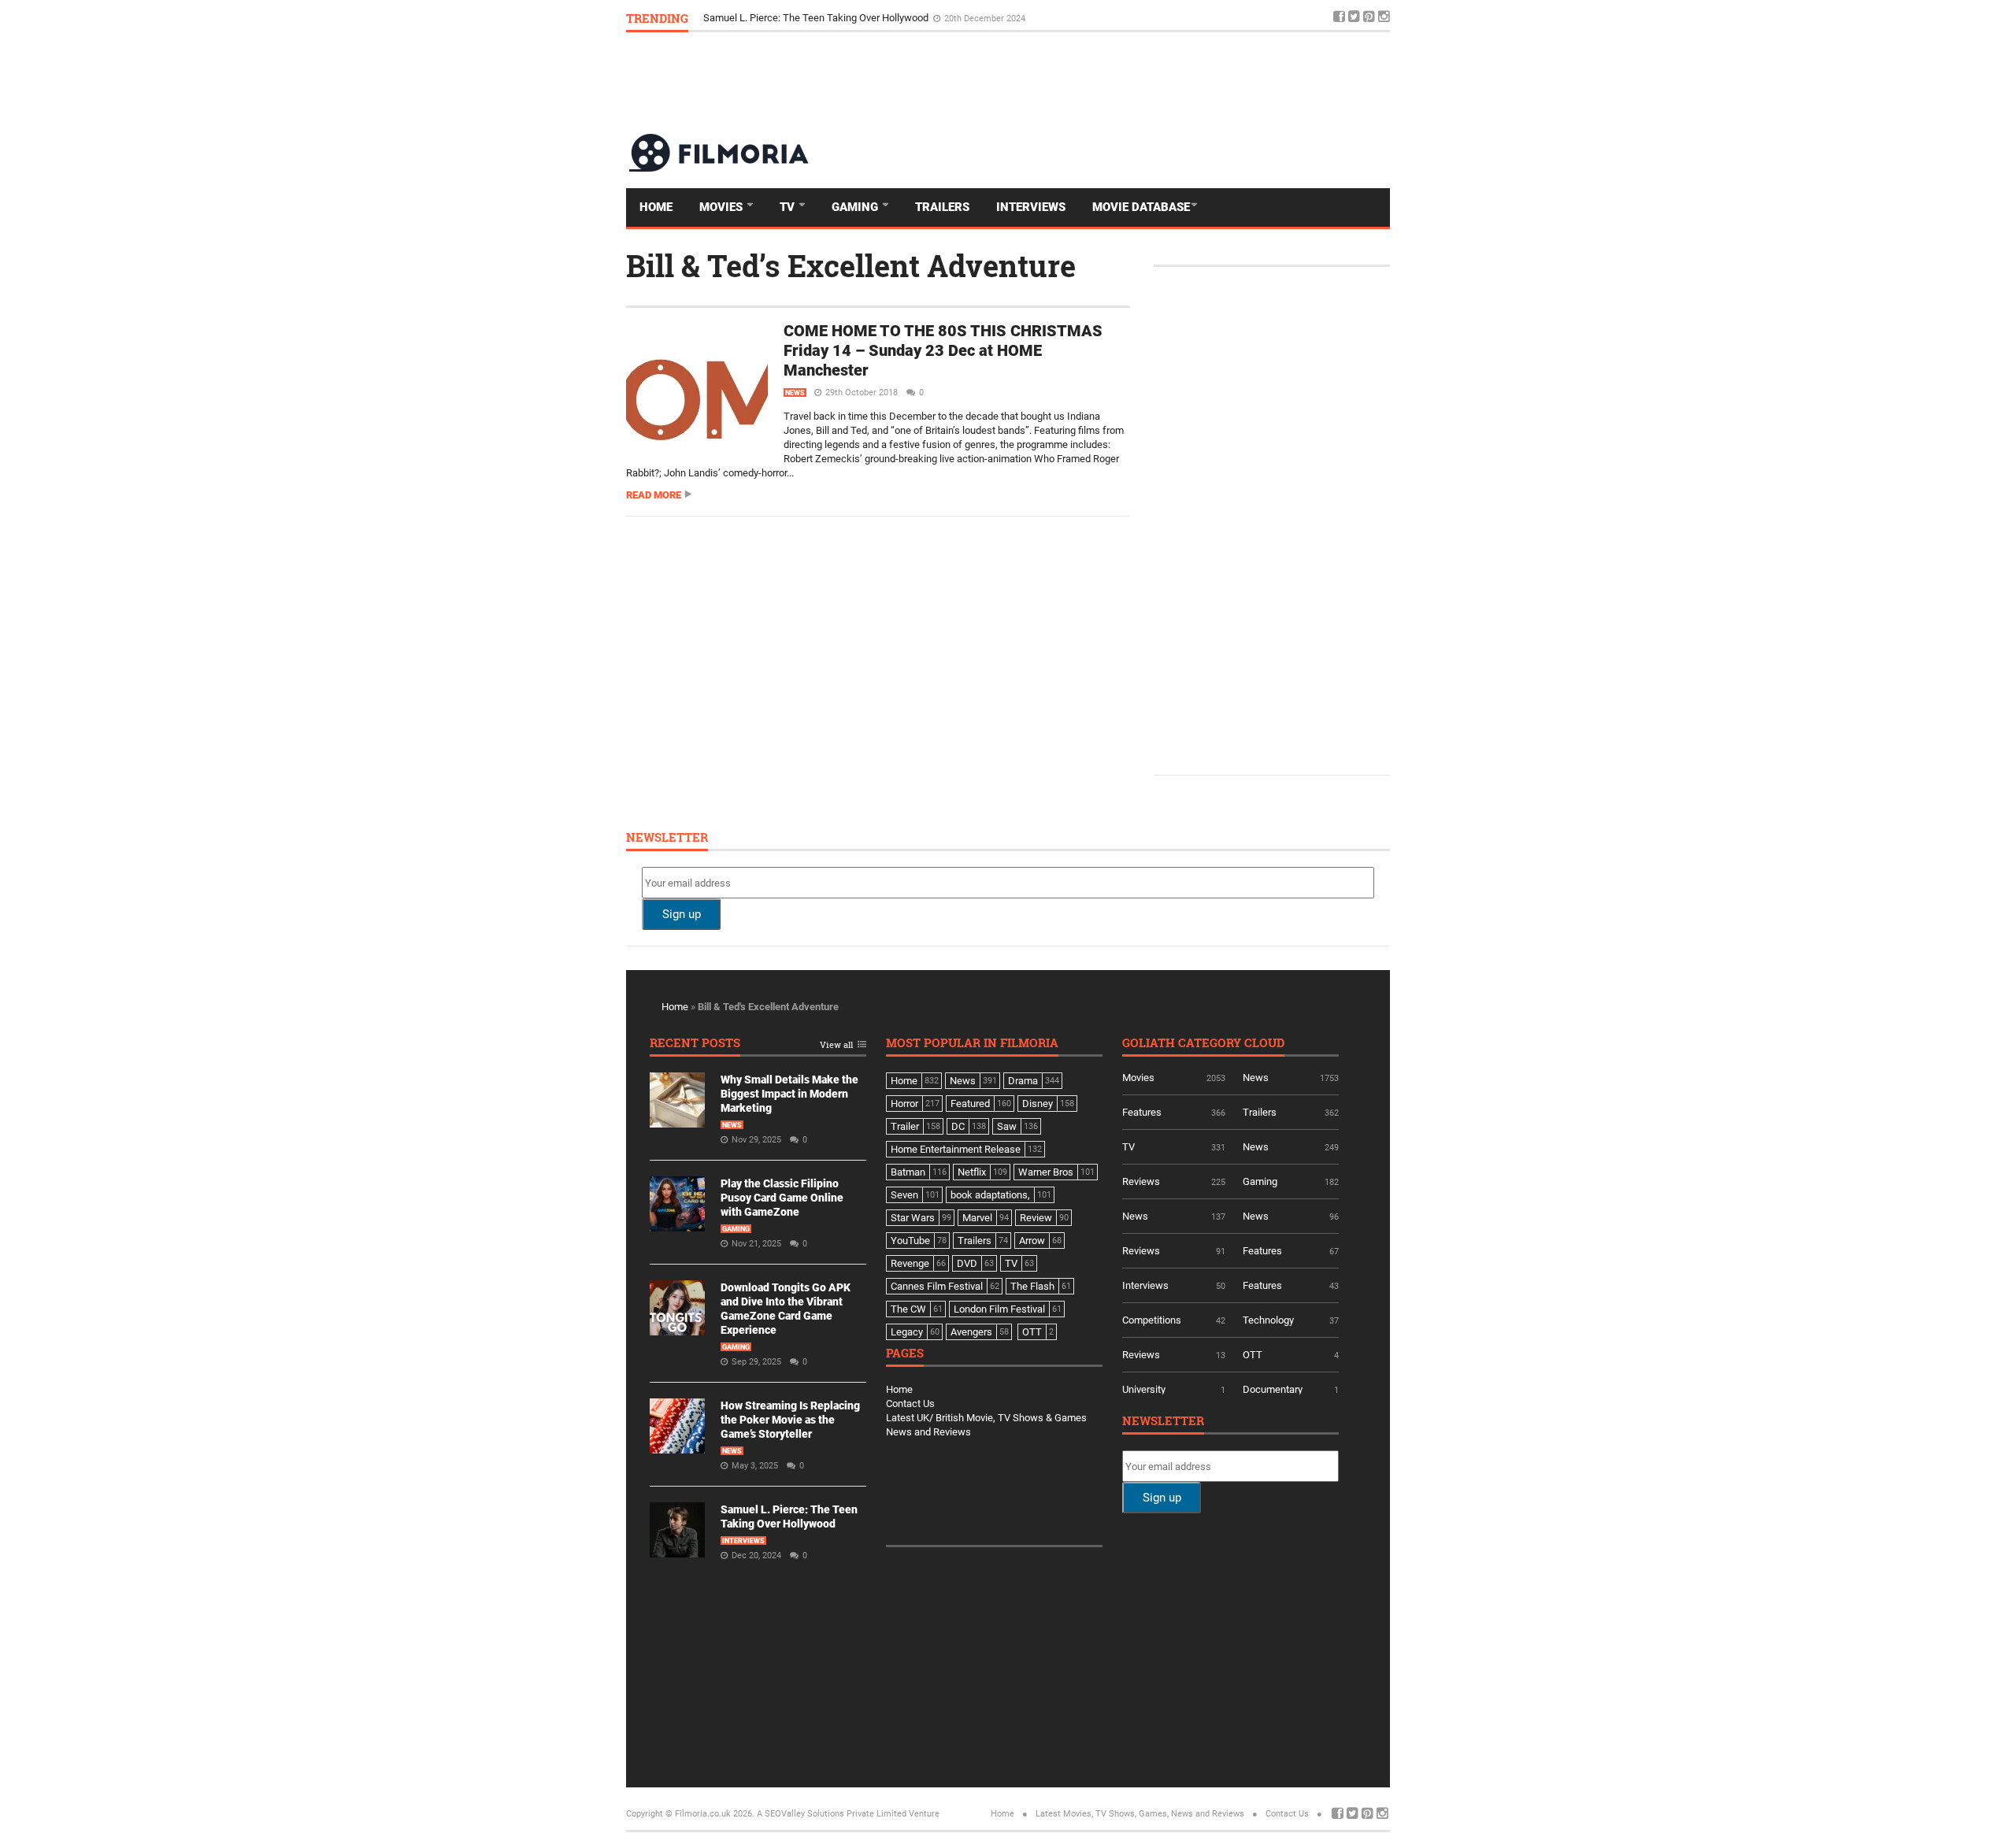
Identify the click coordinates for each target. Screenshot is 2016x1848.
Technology (1268, 1320)
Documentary (1273, 1389)
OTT (1253, 1355)
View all (836, 1045)
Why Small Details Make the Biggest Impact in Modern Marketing (789, 1094)
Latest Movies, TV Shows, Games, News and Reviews (1140, 1814)
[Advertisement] (1103, 82)
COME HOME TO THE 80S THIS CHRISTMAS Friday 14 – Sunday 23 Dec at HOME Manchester (943, 350)
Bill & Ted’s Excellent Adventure (851, 265)
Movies (723, 207)
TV (789, 207)
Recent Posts (695, 1044)
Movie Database (1141, 207)
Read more (654, 495)
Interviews (1031, 207)
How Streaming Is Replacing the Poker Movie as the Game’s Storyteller (790, 1420)
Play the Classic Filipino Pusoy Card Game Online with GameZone (782, 1198)
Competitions (1152, 1320)
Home (656, 207)
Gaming (856, 207)
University (1144, 1389)
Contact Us (910, 1404)
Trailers (942, 207)
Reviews (1141, 1181)
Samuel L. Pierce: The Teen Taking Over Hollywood (817, 18)
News (795, 393)
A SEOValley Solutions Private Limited (832, 1814)
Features (1142, 1112)
